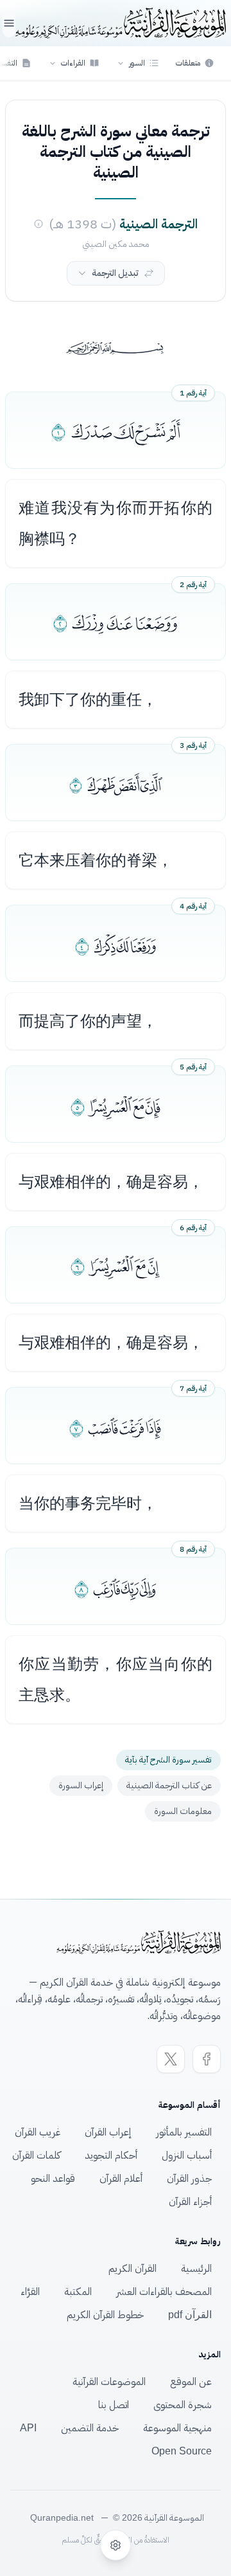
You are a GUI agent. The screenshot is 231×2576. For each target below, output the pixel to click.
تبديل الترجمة (115, 273)
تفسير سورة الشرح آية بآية (168, 1760)
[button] (138, 63)
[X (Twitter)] (171, 2059)
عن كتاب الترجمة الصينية (169, 1785)
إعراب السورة (81, 1785)
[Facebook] (207, 2059)
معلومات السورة (183, 1811)
